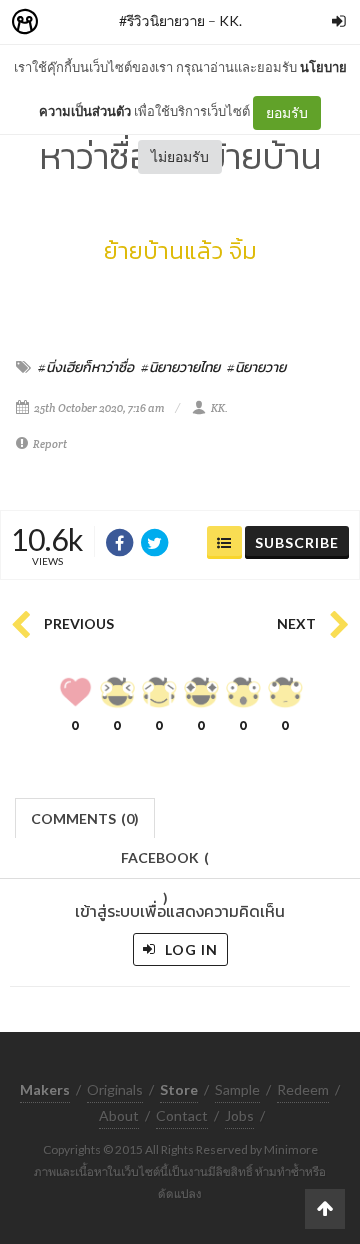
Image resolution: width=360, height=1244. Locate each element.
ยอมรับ (287, 112)
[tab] (85, 816)
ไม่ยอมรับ (180, 156)
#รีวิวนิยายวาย (162, 20)
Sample (237, 1089)
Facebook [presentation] (165, 863)
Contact (182, 1115)
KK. (230, 20)
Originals (115, 1089)
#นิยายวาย (256, 367)
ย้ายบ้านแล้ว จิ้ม (180, 250)
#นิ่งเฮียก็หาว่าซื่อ (86, 367)
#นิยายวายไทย (180, 367)
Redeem (303, 1089)
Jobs (239, 1115)
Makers (69, 22)
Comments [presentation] (85, 818)
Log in (189, 949)
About (119, 1115)
